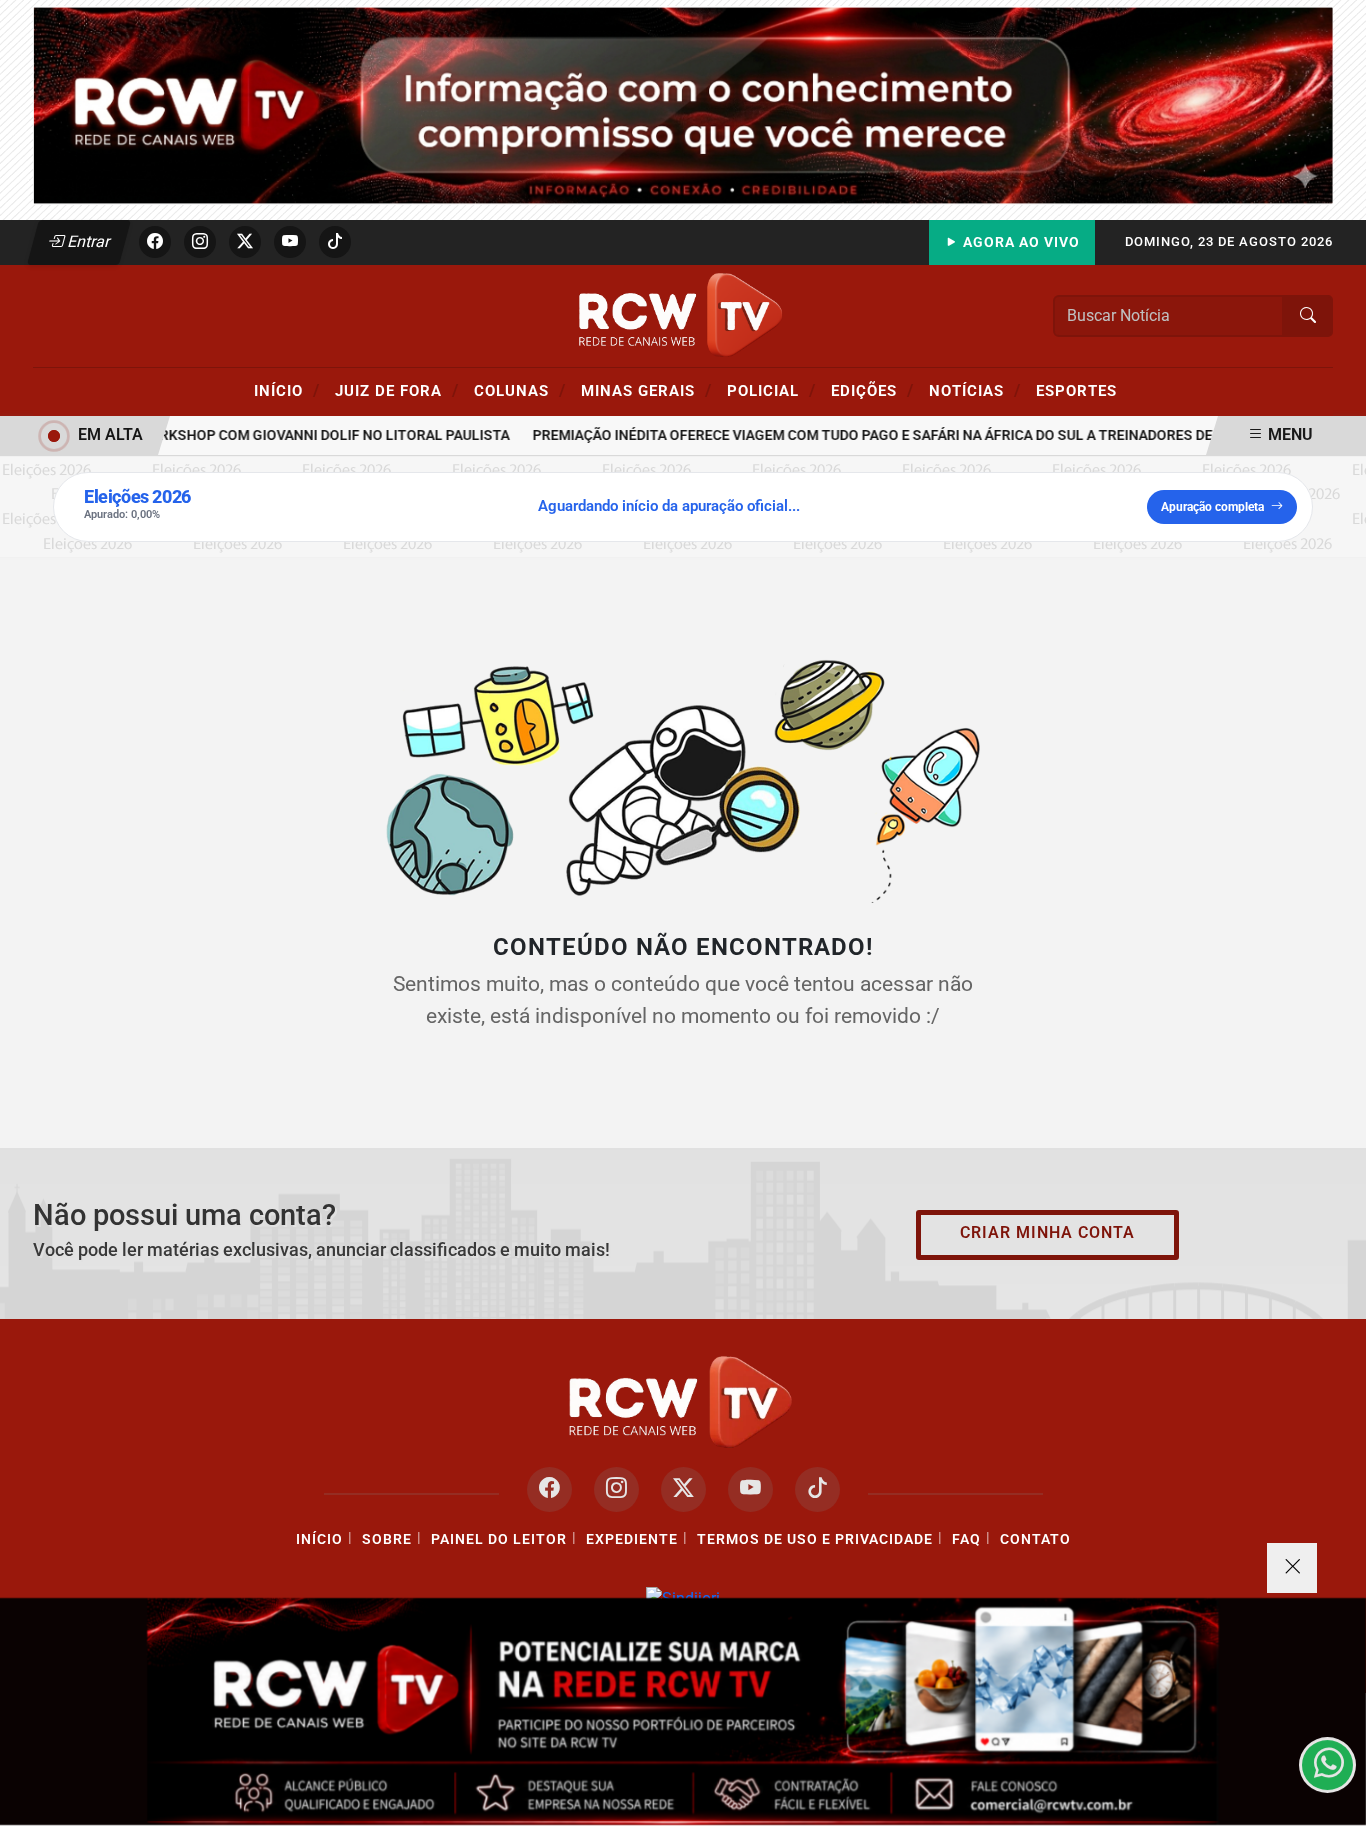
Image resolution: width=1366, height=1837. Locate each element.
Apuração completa (1212, 507)
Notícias (975, 390)
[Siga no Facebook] (155, 242)
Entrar (87, 241)
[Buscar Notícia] (1308, 316)
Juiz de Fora (397, 390)
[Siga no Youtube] (290, 242)
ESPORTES (1076, 391)
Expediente (632, 1539)
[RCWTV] (683, 104)
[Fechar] (1292, 1568)
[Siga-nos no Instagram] (616, 1489)
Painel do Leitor (499, 1539)
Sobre (387, 1539)
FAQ (966, 1539)
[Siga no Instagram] (200, 242)
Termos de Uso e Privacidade (815, 1539)
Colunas (520, 390)
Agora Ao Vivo (1019, 242)
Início (287, 390)
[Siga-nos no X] (683, 1489)
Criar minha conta (1047, 1232)
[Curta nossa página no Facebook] (549, 1489)
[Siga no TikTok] (335, 242)
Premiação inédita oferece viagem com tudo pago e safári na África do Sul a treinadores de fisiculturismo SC (920, 435)
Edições (872, 390)
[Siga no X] (245, 242)
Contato (1035, 1539)
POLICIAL (771, 390)
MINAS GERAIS (646, 390)
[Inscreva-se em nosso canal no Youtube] (750, 1489)
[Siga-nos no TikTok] (817, 1489)
